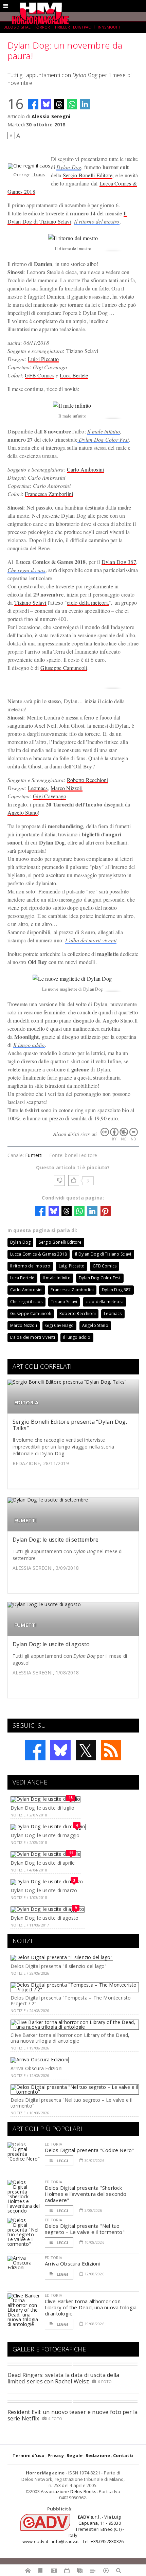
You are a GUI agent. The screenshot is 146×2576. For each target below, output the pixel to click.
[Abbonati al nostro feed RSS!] (111, 1750)
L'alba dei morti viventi (91, 940)
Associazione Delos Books (69, 2491)
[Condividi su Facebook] (33, 104)
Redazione (98, 2455)
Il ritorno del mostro (97, 221)
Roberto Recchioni (88, 780)
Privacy (56, 2455)
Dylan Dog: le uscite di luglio (42, 1808)
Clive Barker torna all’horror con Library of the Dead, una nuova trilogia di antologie (70, 2038)
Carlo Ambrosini (86, 469)
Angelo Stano (23, 812)
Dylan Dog (69, 167)
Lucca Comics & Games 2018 (39, 1254)
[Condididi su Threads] (59, 104)
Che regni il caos (26, 570)
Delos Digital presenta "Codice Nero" (89, 2150)
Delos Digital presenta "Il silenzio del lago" (59, 1966)
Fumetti (34, 1155)
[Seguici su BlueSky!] (60, 1750)
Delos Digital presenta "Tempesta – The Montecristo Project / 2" (71, 2001)
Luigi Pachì (84, 27)
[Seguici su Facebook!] (35, 1750)
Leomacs (38, 788)
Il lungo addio (29, 1045)
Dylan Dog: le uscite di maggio (45, 1835)
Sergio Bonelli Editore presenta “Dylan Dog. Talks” (70, 1425)
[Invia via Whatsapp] (72, 104)
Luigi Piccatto (43, 359)
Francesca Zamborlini (49, 494)
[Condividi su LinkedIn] (85, 104)
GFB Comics (39, 375)
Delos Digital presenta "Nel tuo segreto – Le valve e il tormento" (71, 2103)
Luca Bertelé (74, 375)
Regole (75, 2455)
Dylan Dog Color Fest (103, 439)
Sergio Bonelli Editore (88, 175)
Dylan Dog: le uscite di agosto (51, 1644)
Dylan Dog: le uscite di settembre (56, 1540)
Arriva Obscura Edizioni (36, 2068)
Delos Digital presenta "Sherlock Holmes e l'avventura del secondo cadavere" (86, 2194)
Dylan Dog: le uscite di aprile (43, 1863)
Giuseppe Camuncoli (64, 668)
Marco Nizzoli (67, 788)
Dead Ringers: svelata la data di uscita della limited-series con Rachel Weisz (63, 2378)
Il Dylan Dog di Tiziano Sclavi (103, 1254)
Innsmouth (109, 27)
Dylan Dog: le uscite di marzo (44, 1890)
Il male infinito (104, 431)
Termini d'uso (29, 2455)
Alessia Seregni (51, 116)
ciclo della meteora (88, 602)
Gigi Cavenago (50, 796)
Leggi (62, 2161)
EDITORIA (26, 1402)
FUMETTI (26, 1520)
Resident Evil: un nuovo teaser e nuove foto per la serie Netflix (73, 2415)
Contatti (123, 2455)
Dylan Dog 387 (119, 562)
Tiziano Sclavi (30, 602)
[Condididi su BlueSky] (46, 104)
